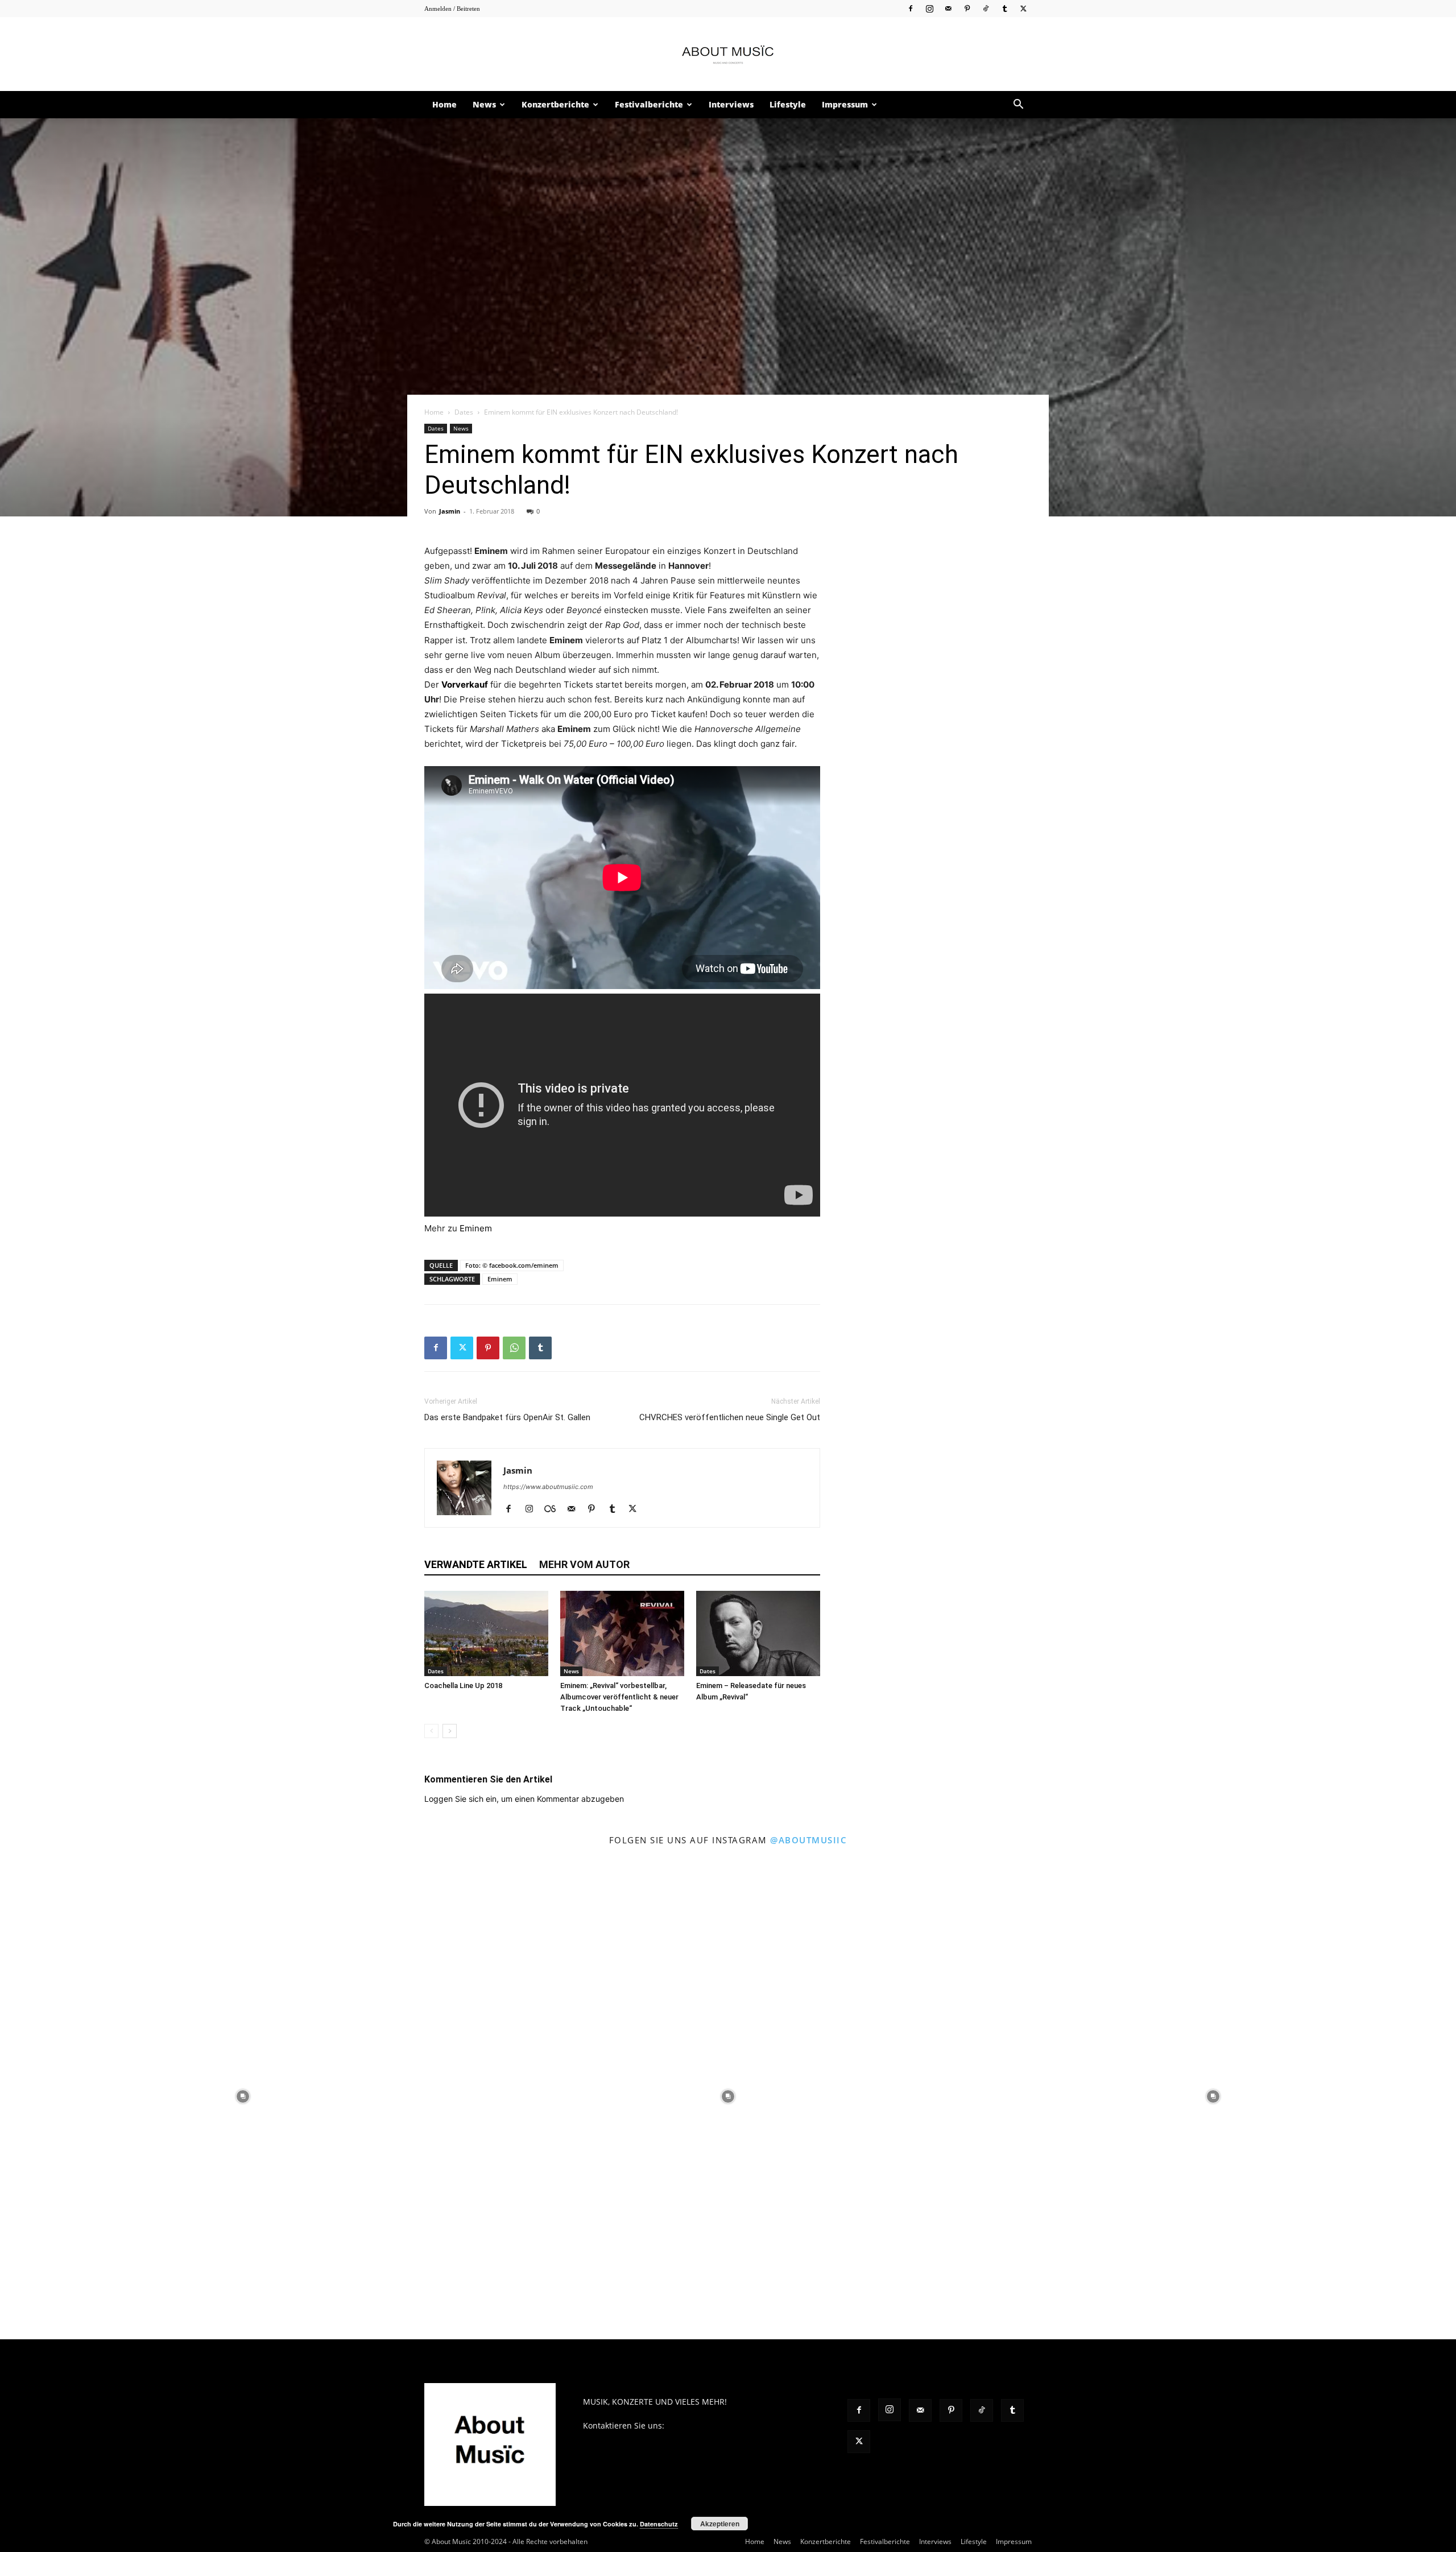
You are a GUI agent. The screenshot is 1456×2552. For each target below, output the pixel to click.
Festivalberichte (649, 104)
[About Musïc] (728, 55)
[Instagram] (929, 8)
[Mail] (948, 8)
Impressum (845, 104)
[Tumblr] (1004, 8)
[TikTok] (986, 8)
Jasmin (450, 511)
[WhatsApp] (514, 1348)
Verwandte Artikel (476, 1564)
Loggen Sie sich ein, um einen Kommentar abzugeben (524, 1799)
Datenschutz (659, 2524)
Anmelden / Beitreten (452, 9)
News (484, 104)
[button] (1018, 106)
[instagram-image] (243, 2097)
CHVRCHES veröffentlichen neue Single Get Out (730, 1417)
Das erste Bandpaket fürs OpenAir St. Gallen (507, 1417)
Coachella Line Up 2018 (463, 1686)
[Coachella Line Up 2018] (486, 1633)
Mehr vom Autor (584, 1564)
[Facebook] (911, 8)
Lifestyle (788, 104)
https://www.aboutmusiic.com (548, 1487)
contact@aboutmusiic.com (717, 2425)
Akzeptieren (720, 2524)
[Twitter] (1023, 8)
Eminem (476, 1228)
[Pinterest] (967, 8)
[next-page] (450, 1731)
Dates (464, 412)
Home (444, 104)
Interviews (731, 104)
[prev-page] (431, 1731)
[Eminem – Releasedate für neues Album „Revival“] (758, 1633)
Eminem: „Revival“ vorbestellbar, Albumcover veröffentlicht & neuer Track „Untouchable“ (619, 1697)
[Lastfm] (554, 1509)
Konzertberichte (555, 104)
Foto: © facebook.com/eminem (512, 1265)
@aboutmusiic (808, 1840)
